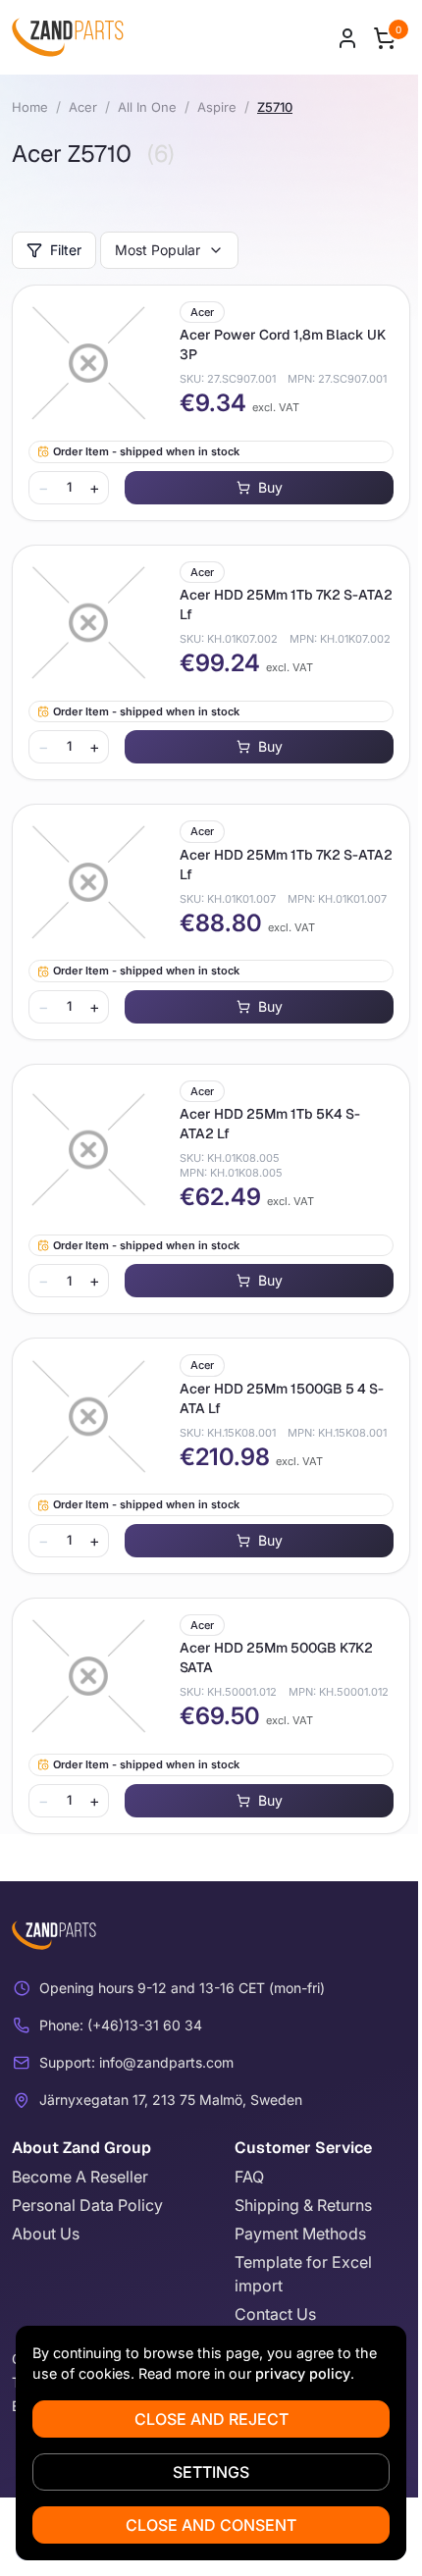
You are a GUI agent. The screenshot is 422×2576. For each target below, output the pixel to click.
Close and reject (211, 2419)
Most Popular (158, 250)
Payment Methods (300, 2234)
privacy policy (303, 2373)
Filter (66, 250)
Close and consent (211, 2525)
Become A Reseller (80, 2177)
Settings (211, 2472)
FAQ (249, 2177)
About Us (46, 2234)
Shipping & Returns (303, 2205)
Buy (270, 487)
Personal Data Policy (87, 2205)
